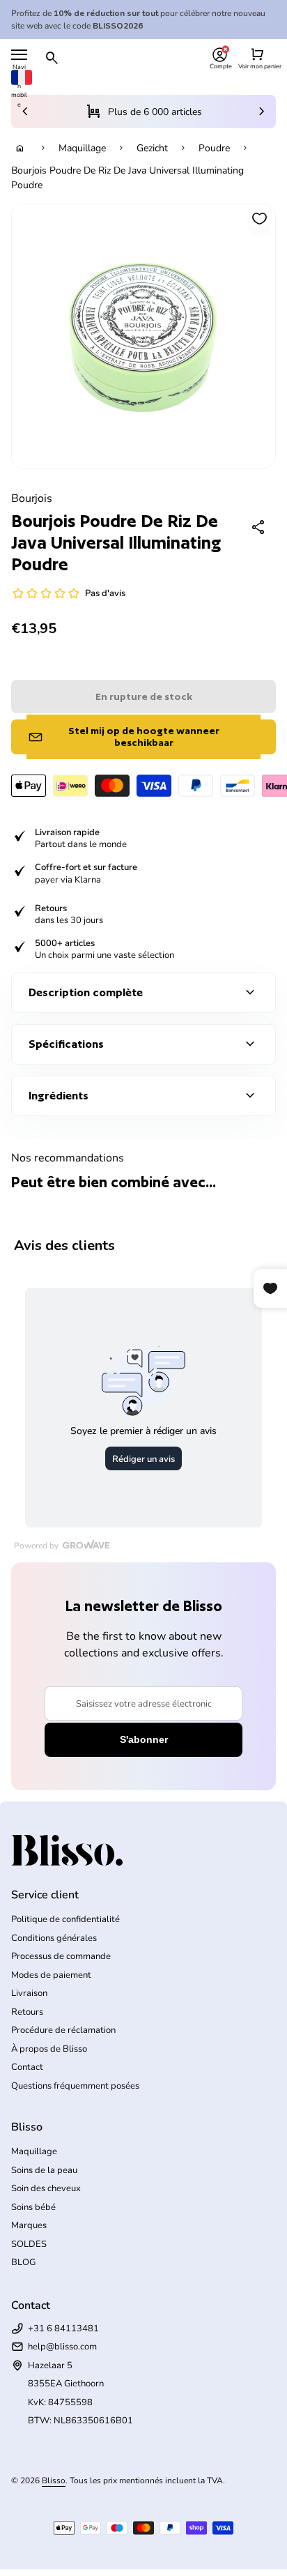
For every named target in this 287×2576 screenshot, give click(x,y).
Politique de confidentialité (65, 1919)
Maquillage (82, 148)
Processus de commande (61, 1956)
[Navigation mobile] (19, 55)
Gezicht (152, 148)
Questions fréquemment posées (75, 2086)
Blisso (54, 2480)
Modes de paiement (51, 1975)
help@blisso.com (62, 2347)
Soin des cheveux (46, 2188)
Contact (27, 2067)
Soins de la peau (44, 2170)
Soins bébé (33, 2207)
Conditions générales (54, 1938)
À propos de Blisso (49, 2049)
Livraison (29, 1993)
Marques (29, 2225)
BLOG (23, 2262)
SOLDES (29, 2244)
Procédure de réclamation (63, 2030)
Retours (27, 2012)
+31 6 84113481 (63, 2329)
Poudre (214, 148)
